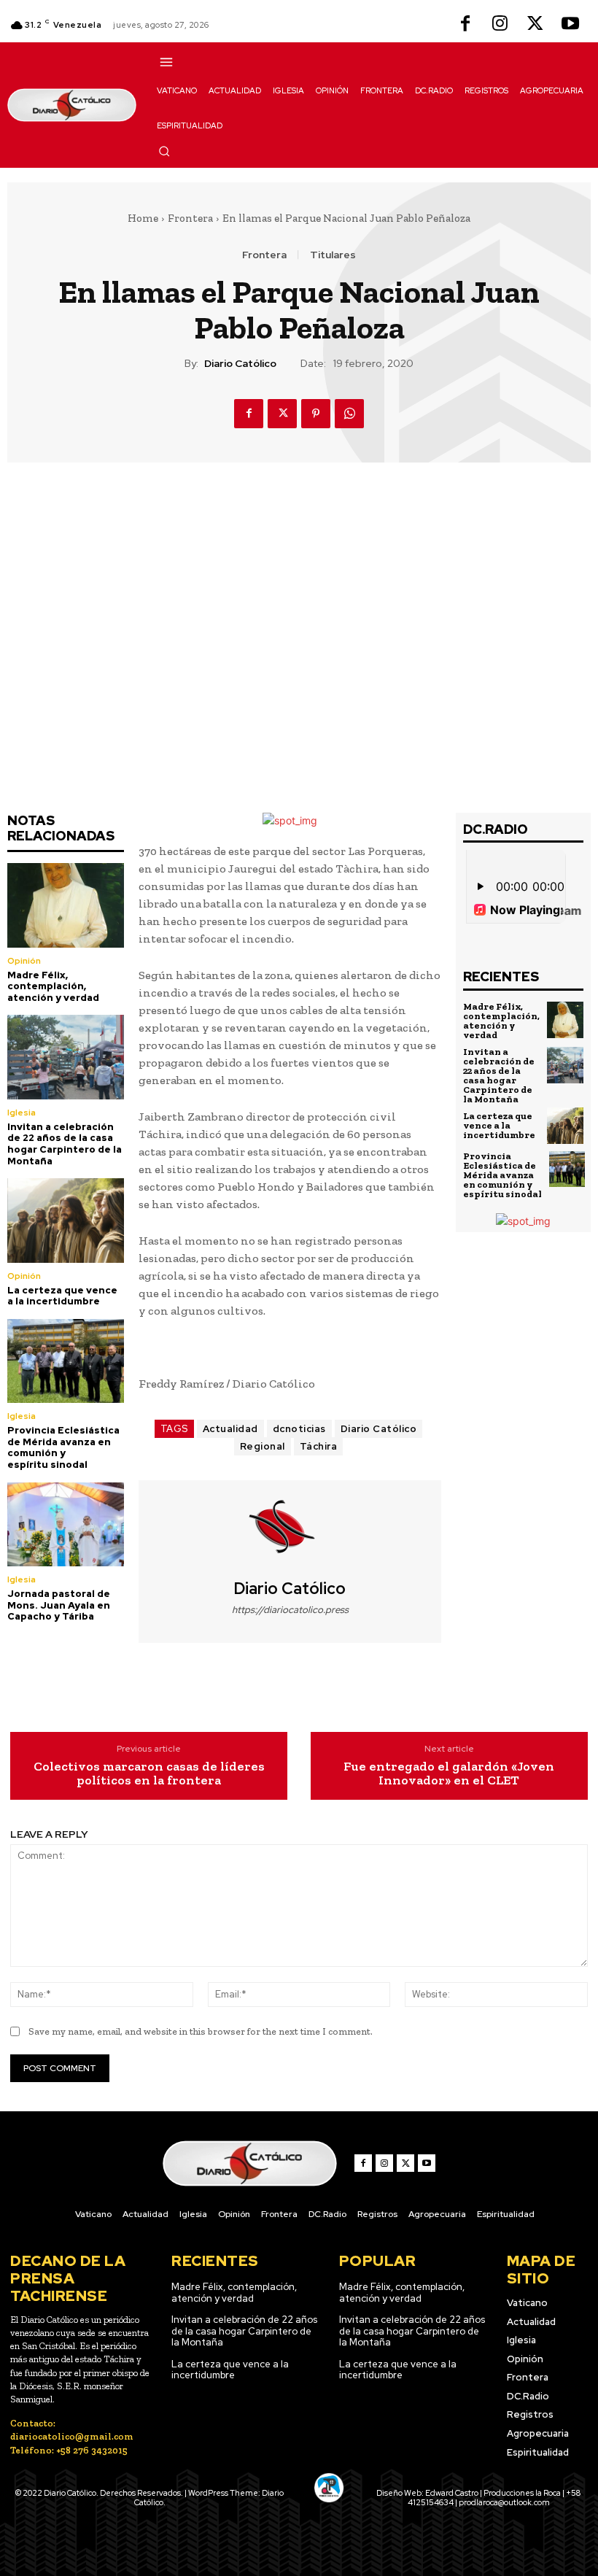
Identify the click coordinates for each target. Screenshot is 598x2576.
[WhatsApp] (349, 414)
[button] (164, 151)
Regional (263, 1446)
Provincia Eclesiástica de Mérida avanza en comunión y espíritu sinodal (63, 1447)
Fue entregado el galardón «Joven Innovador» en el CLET (449, 1774)
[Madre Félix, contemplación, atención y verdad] (66, 905)
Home (143, 218)
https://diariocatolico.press (290, 1610)
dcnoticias (299, 1429)
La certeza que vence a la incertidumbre (62, 1296)
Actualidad (230, 1429)
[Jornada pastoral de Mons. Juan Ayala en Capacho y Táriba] (66, 1524)
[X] (535, 25)
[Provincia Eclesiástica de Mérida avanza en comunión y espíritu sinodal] (66, 1361)
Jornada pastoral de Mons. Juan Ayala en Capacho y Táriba (59, 1605)
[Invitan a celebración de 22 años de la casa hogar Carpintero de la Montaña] (66, 1057)
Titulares (333, 255)
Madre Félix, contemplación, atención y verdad (53, 986)
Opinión (24, 961)
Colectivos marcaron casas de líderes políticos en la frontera (149, 1774)
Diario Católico (240, 364)
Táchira (319, 1446)
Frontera (190, 218)
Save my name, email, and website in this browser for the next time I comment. (201, 2031)
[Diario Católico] (290, 1530)
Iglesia (22, 1113)
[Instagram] (500, 25)
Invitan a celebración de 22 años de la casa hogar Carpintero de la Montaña (65, 1144)
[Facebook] (465, 25)
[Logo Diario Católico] (72, 105)
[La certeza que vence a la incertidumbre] (66, 1220)
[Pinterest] (316, 414)
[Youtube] (570, 25)
